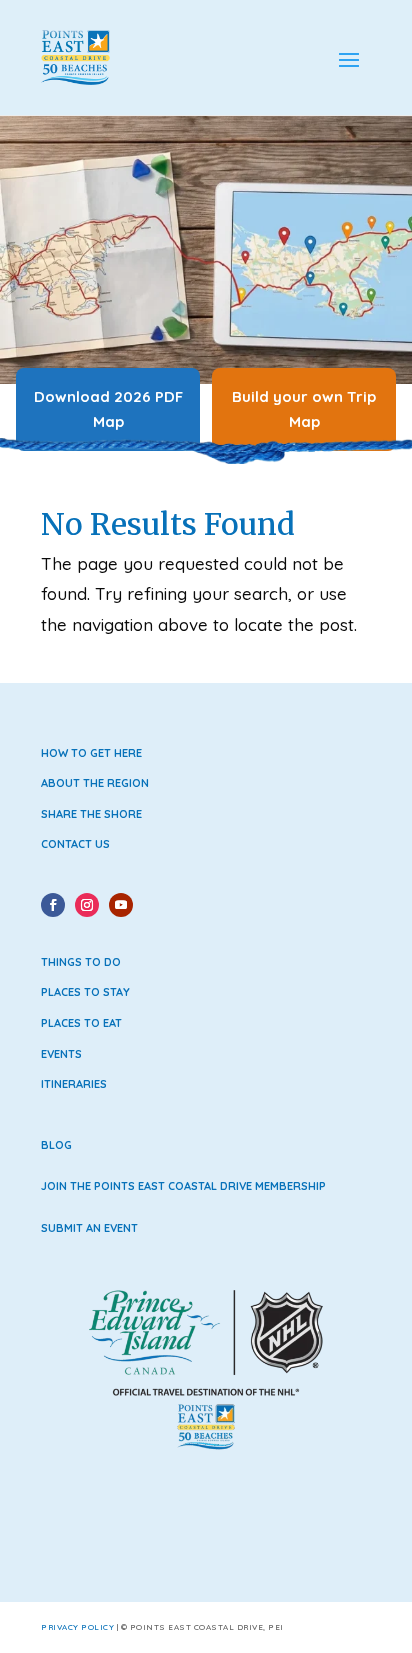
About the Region (95, 783)
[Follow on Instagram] (87, 905)
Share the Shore (91, 814)
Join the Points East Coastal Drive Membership (183, 1186)
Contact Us (75, 844)
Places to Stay (85, 992)
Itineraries (74, 1084)
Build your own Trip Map (304, 409)
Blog (56, 1145)
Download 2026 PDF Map (108, 409)
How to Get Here (91, 753)
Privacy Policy (77, 1627)
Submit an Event (89, 1228)
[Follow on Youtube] (121, 905)
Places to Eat (81, 1023)
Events (61, 1054)
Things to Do (81, 962)
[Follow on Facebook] (53, 905)
